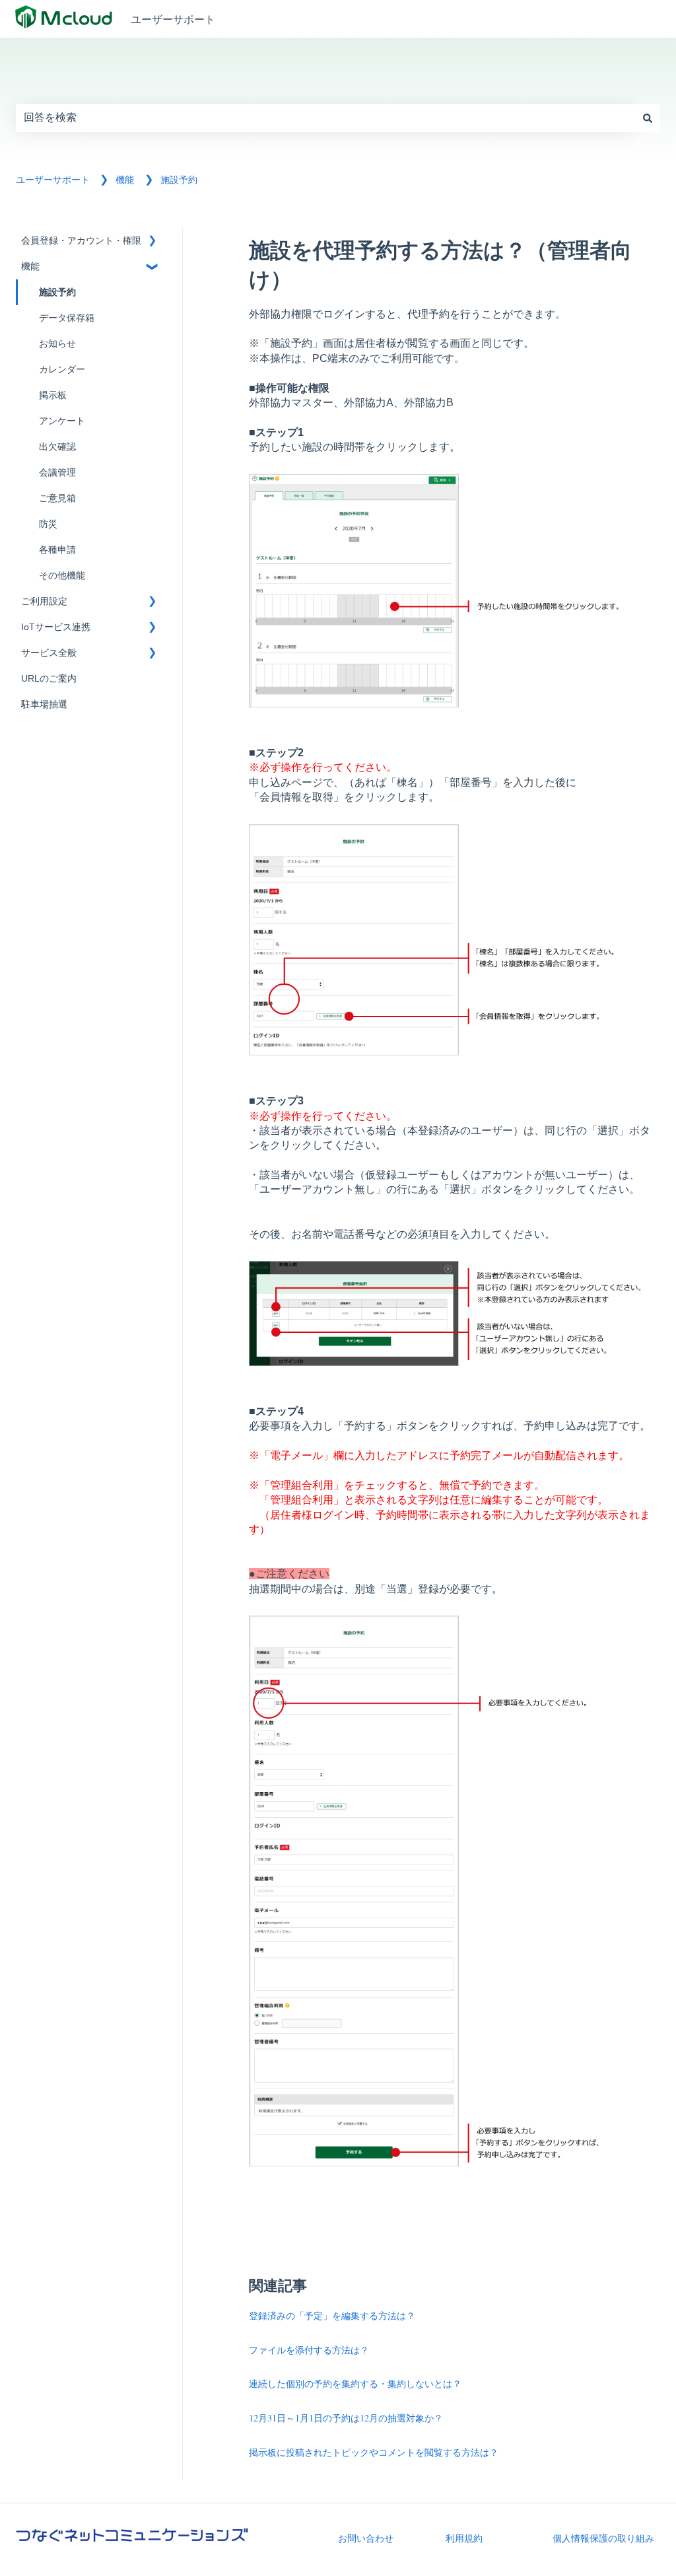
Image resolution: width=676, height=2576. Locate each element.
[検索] (648, 118)
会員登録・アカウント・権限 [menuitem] (81, 241)
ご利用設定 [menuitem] (44, 601)
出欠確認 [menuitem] (57, 447)
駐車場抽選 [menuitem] (44, 704)
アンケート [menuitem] (62, 421)
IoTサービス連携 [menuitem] (56, 627)
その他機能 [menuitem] (62, 576)
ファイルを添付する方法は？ (309, 2350)
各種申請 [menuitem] (57, 550)
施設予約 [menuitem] (57, 292)
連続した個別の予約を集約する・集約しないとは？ (355, 2383)
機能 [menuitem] (30, 267)
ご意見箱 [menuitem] (57, 498)
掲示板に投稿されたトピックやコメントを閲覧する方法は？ (374, 2452)
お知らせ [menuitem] (57, 344)
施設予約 (179, 180)
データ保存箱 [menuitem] (67, 318)
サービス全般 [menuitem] (49, 653)
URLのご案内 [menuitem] (49, 679)
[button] (152, 243)
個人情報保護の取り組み (603, 2538)
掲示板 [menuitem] (53, 395)
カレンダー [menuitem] (62, 370)
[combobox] (325, 118)
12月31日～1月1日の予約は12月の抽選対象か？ (346, 2418)
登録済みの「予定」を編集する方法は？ (332, 2315)
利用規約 (464, 2538)
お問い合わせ (366, 2538)
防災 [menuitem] (48, 524)
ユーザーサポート (173, 19)
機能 (125, 180)
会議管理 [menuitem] (57, 473)
